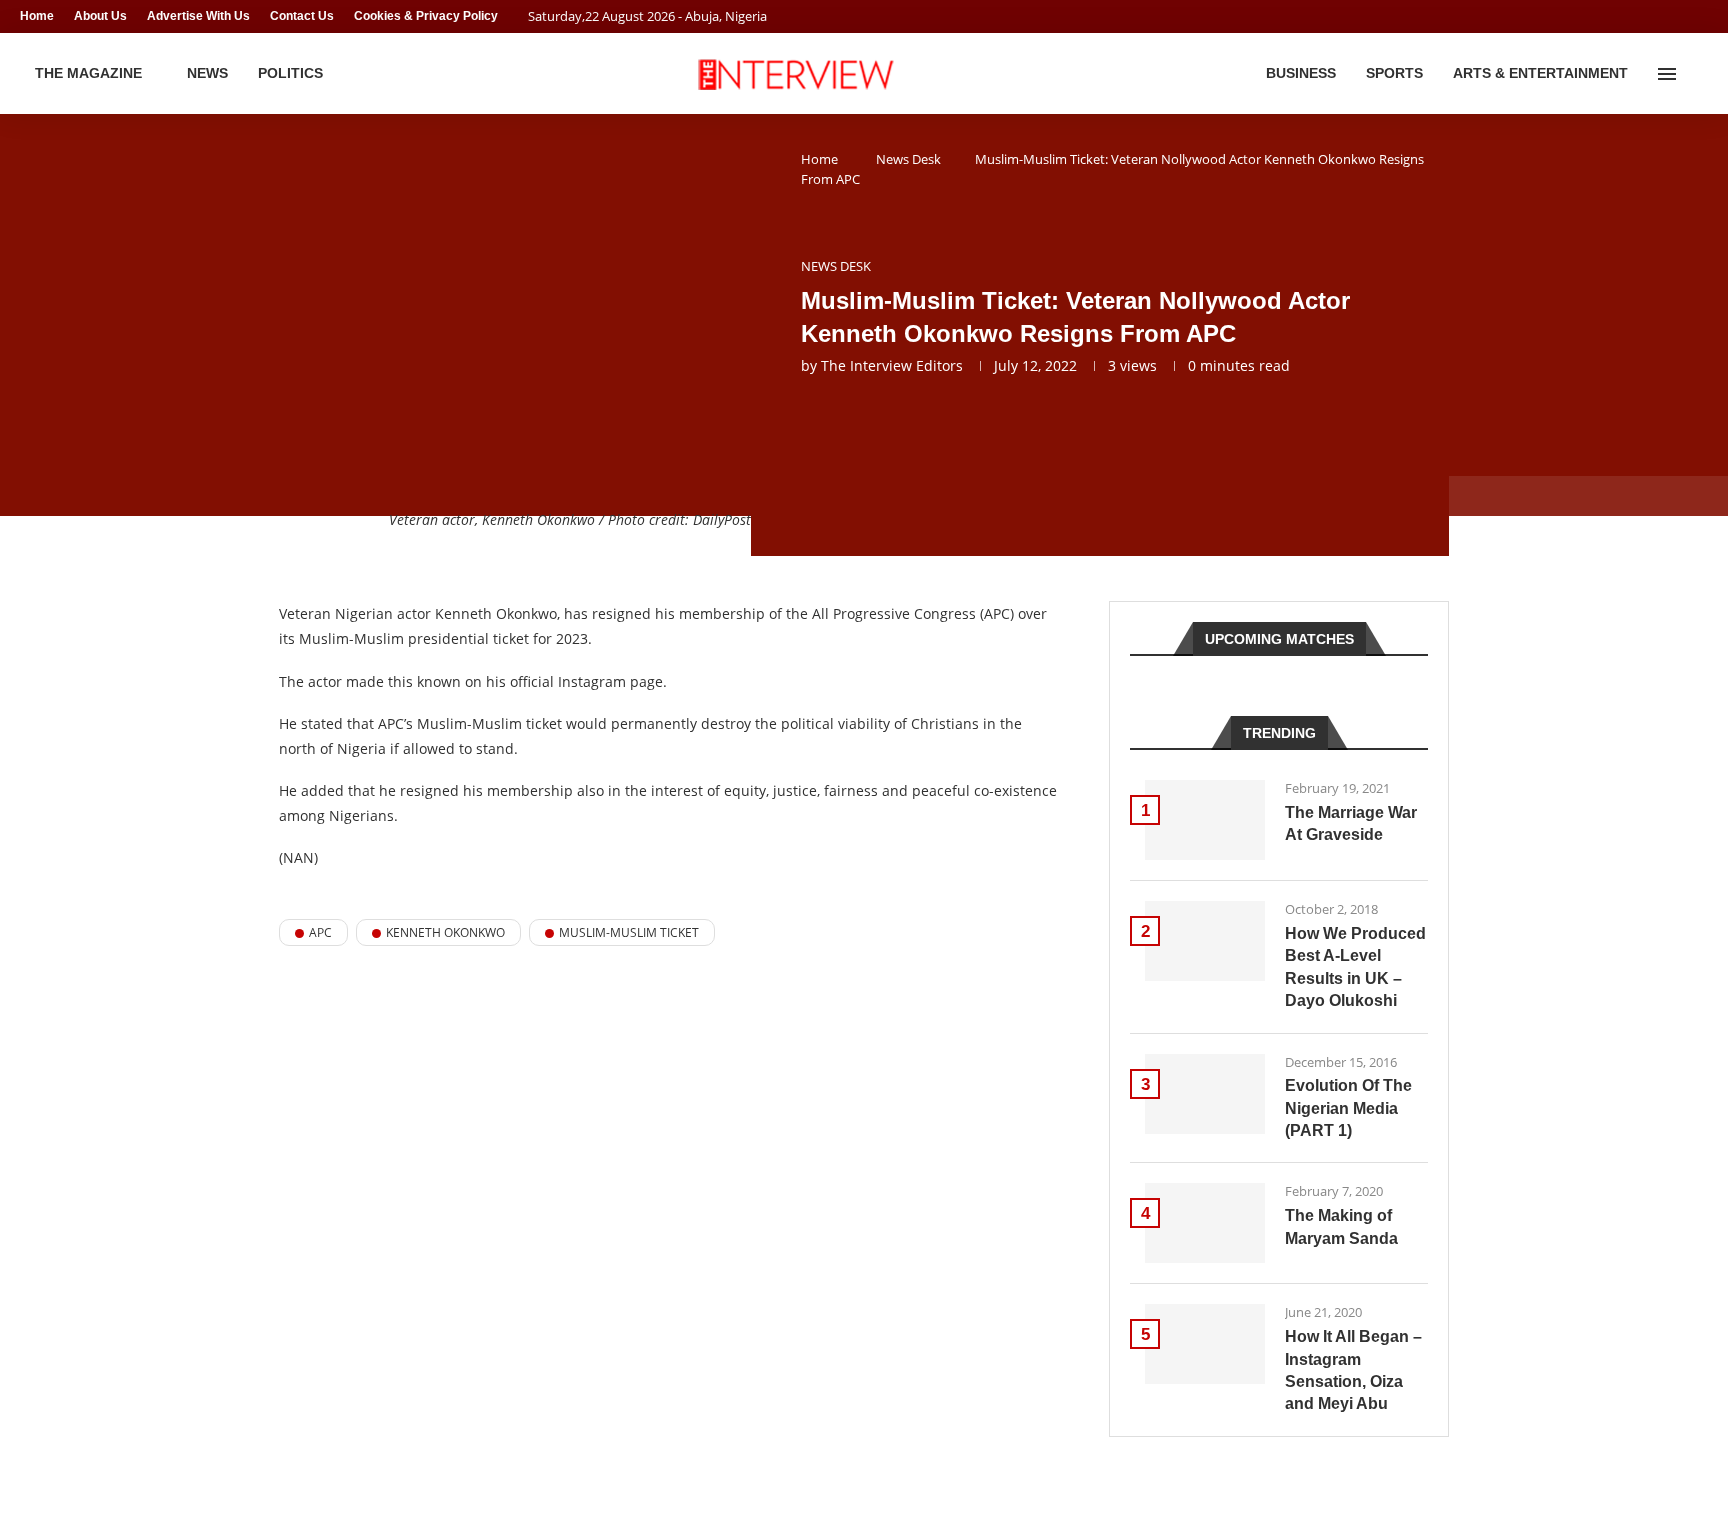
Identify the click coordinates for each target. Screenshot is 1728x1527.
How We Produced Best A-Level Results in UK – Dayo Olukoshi (1355, 967)
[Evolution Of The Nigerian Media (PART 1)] (1205, 1094)
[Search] (1698, 74)
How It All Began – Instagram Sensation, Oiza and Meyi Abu (1353, 1370)
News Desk (908, 159)
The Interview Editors (892, 365)
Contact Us (302, 16)
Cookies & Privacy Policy (426, 16)
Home (37, 16)
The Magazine (88, 73)
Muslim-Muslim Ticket (629, 932)
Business (1301, 73)
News (207, 73)
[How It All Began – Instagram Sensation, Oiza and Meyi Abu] (1205, 1344)
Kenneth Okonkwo (445, 932)
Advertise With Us (198, 16)
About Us (100, 16)
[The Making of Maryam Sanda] (1205, 1223)
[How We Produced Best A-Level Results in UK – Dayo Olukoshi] (1205, 941)
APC (320, 932)
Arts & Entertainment (1540, 73)
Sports (1394, 73)
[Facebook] (1664, 16)
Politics (290, 73)
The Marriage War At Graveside (1351, 823)
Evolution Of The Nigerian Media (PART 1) (1348, 1108)
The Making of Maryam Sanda (1341, 1226)
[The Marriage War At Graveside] (1205, 820)
